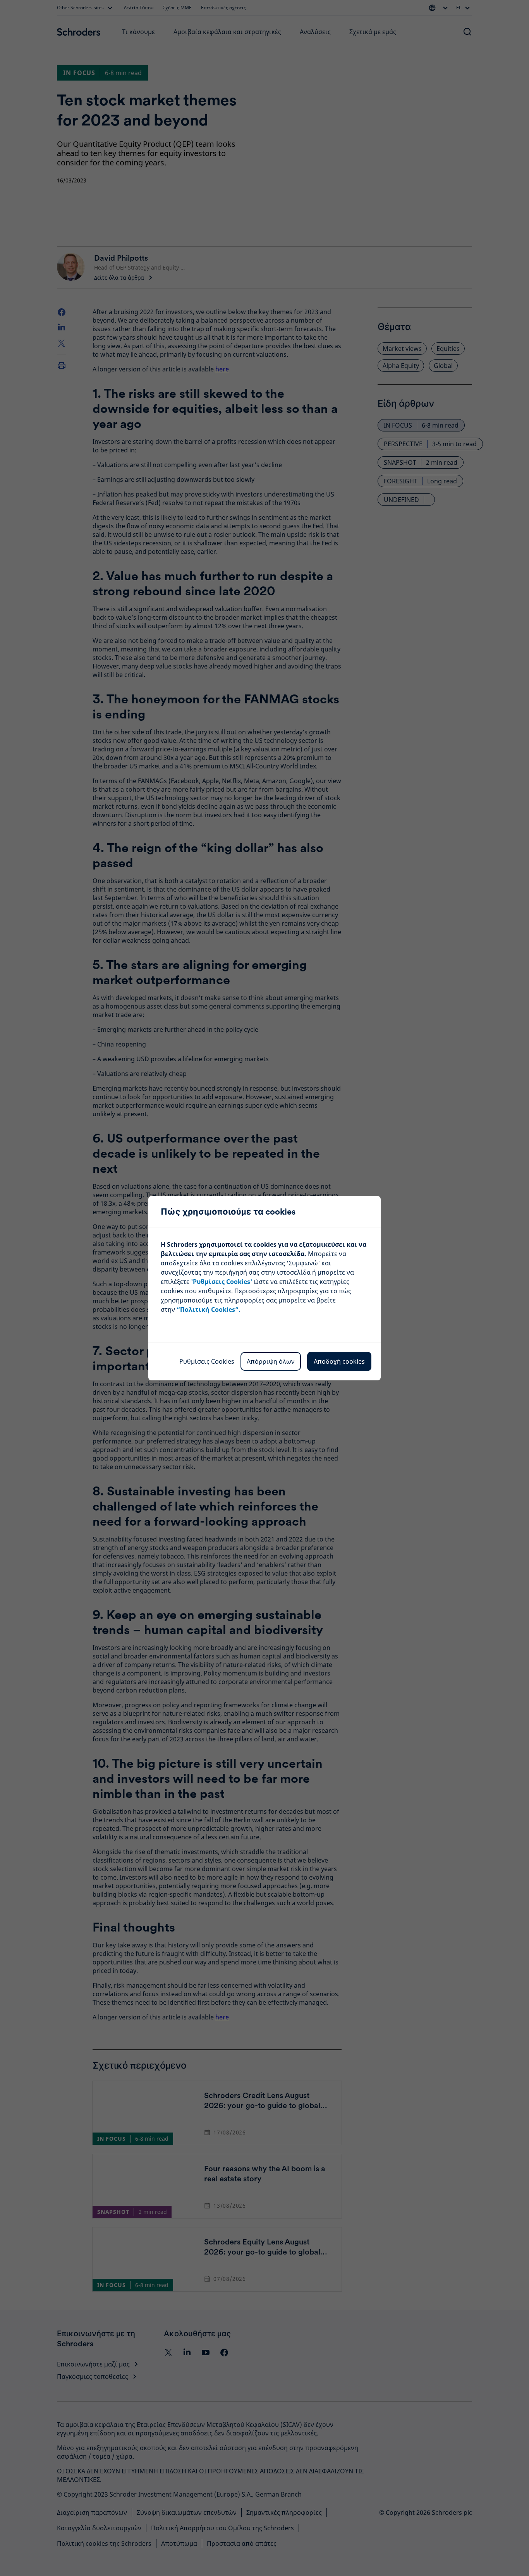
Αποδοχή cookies (339, 1361)
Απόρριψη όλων (271, 1361)
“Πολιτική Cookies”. (209, 1309)
